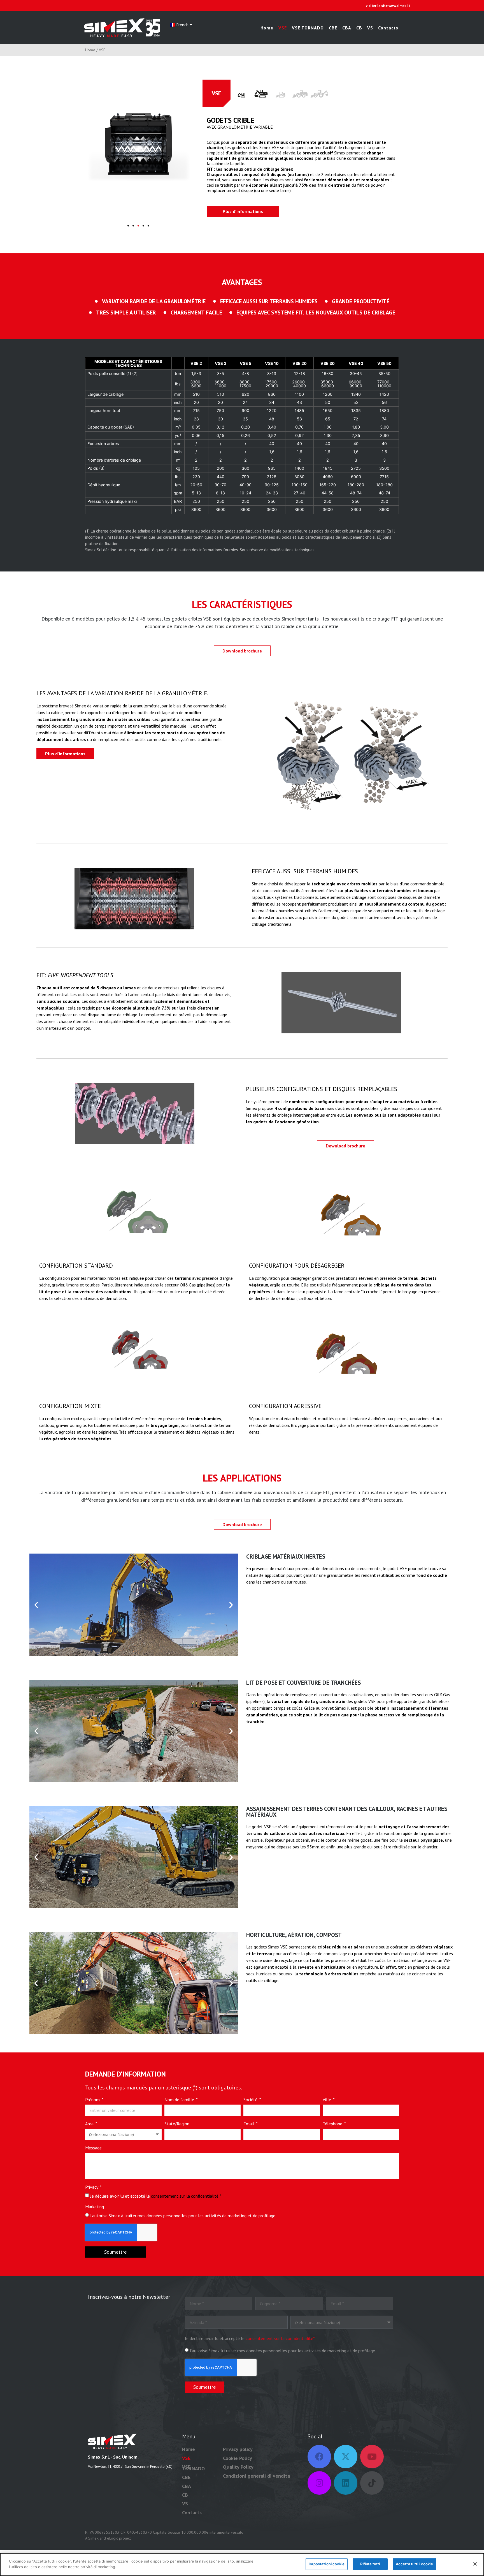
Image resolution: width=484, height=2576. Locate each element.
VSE (283, 28)
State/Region (177, 2124)
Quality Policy (238, 2467)
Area (90, 2124)
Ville (327, 2100)
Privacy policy (238, 2449)
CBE (333, 28)
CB (359, 28)
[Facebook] (319, 2457)
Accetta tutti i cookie (414, 2564)
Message (93, 2148)
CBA (347, 28)
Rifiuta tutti (370, 2564)
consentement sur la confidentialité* (280, 2338)
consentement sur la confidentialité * (186, 2196)
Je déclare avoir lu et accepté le (156, 2196)
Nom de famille (180, 2100)
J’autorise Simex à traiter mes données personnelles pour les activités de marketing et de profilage (183, 2216)
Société (251, 2100)
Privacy (92, 2187)
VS (370, 28)
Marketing (95, 2207)
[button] (128, 226)
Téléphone (333, 2124)
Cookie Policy (238, 2458)
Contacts (388, 28)
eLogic (112, 2538)
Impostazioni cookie (326, 2564)
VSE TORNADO (308, 28)
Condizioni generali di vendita (256, 2476)
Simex (93, 2538)
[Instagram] (319, 2483)
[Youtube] (372, 2457)
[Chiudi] (475, 2564)
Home (267, 28)
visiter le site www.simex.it (388, 6)
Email (249, 2124)
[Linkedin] (346, 2483)
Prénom (93, 2100)
